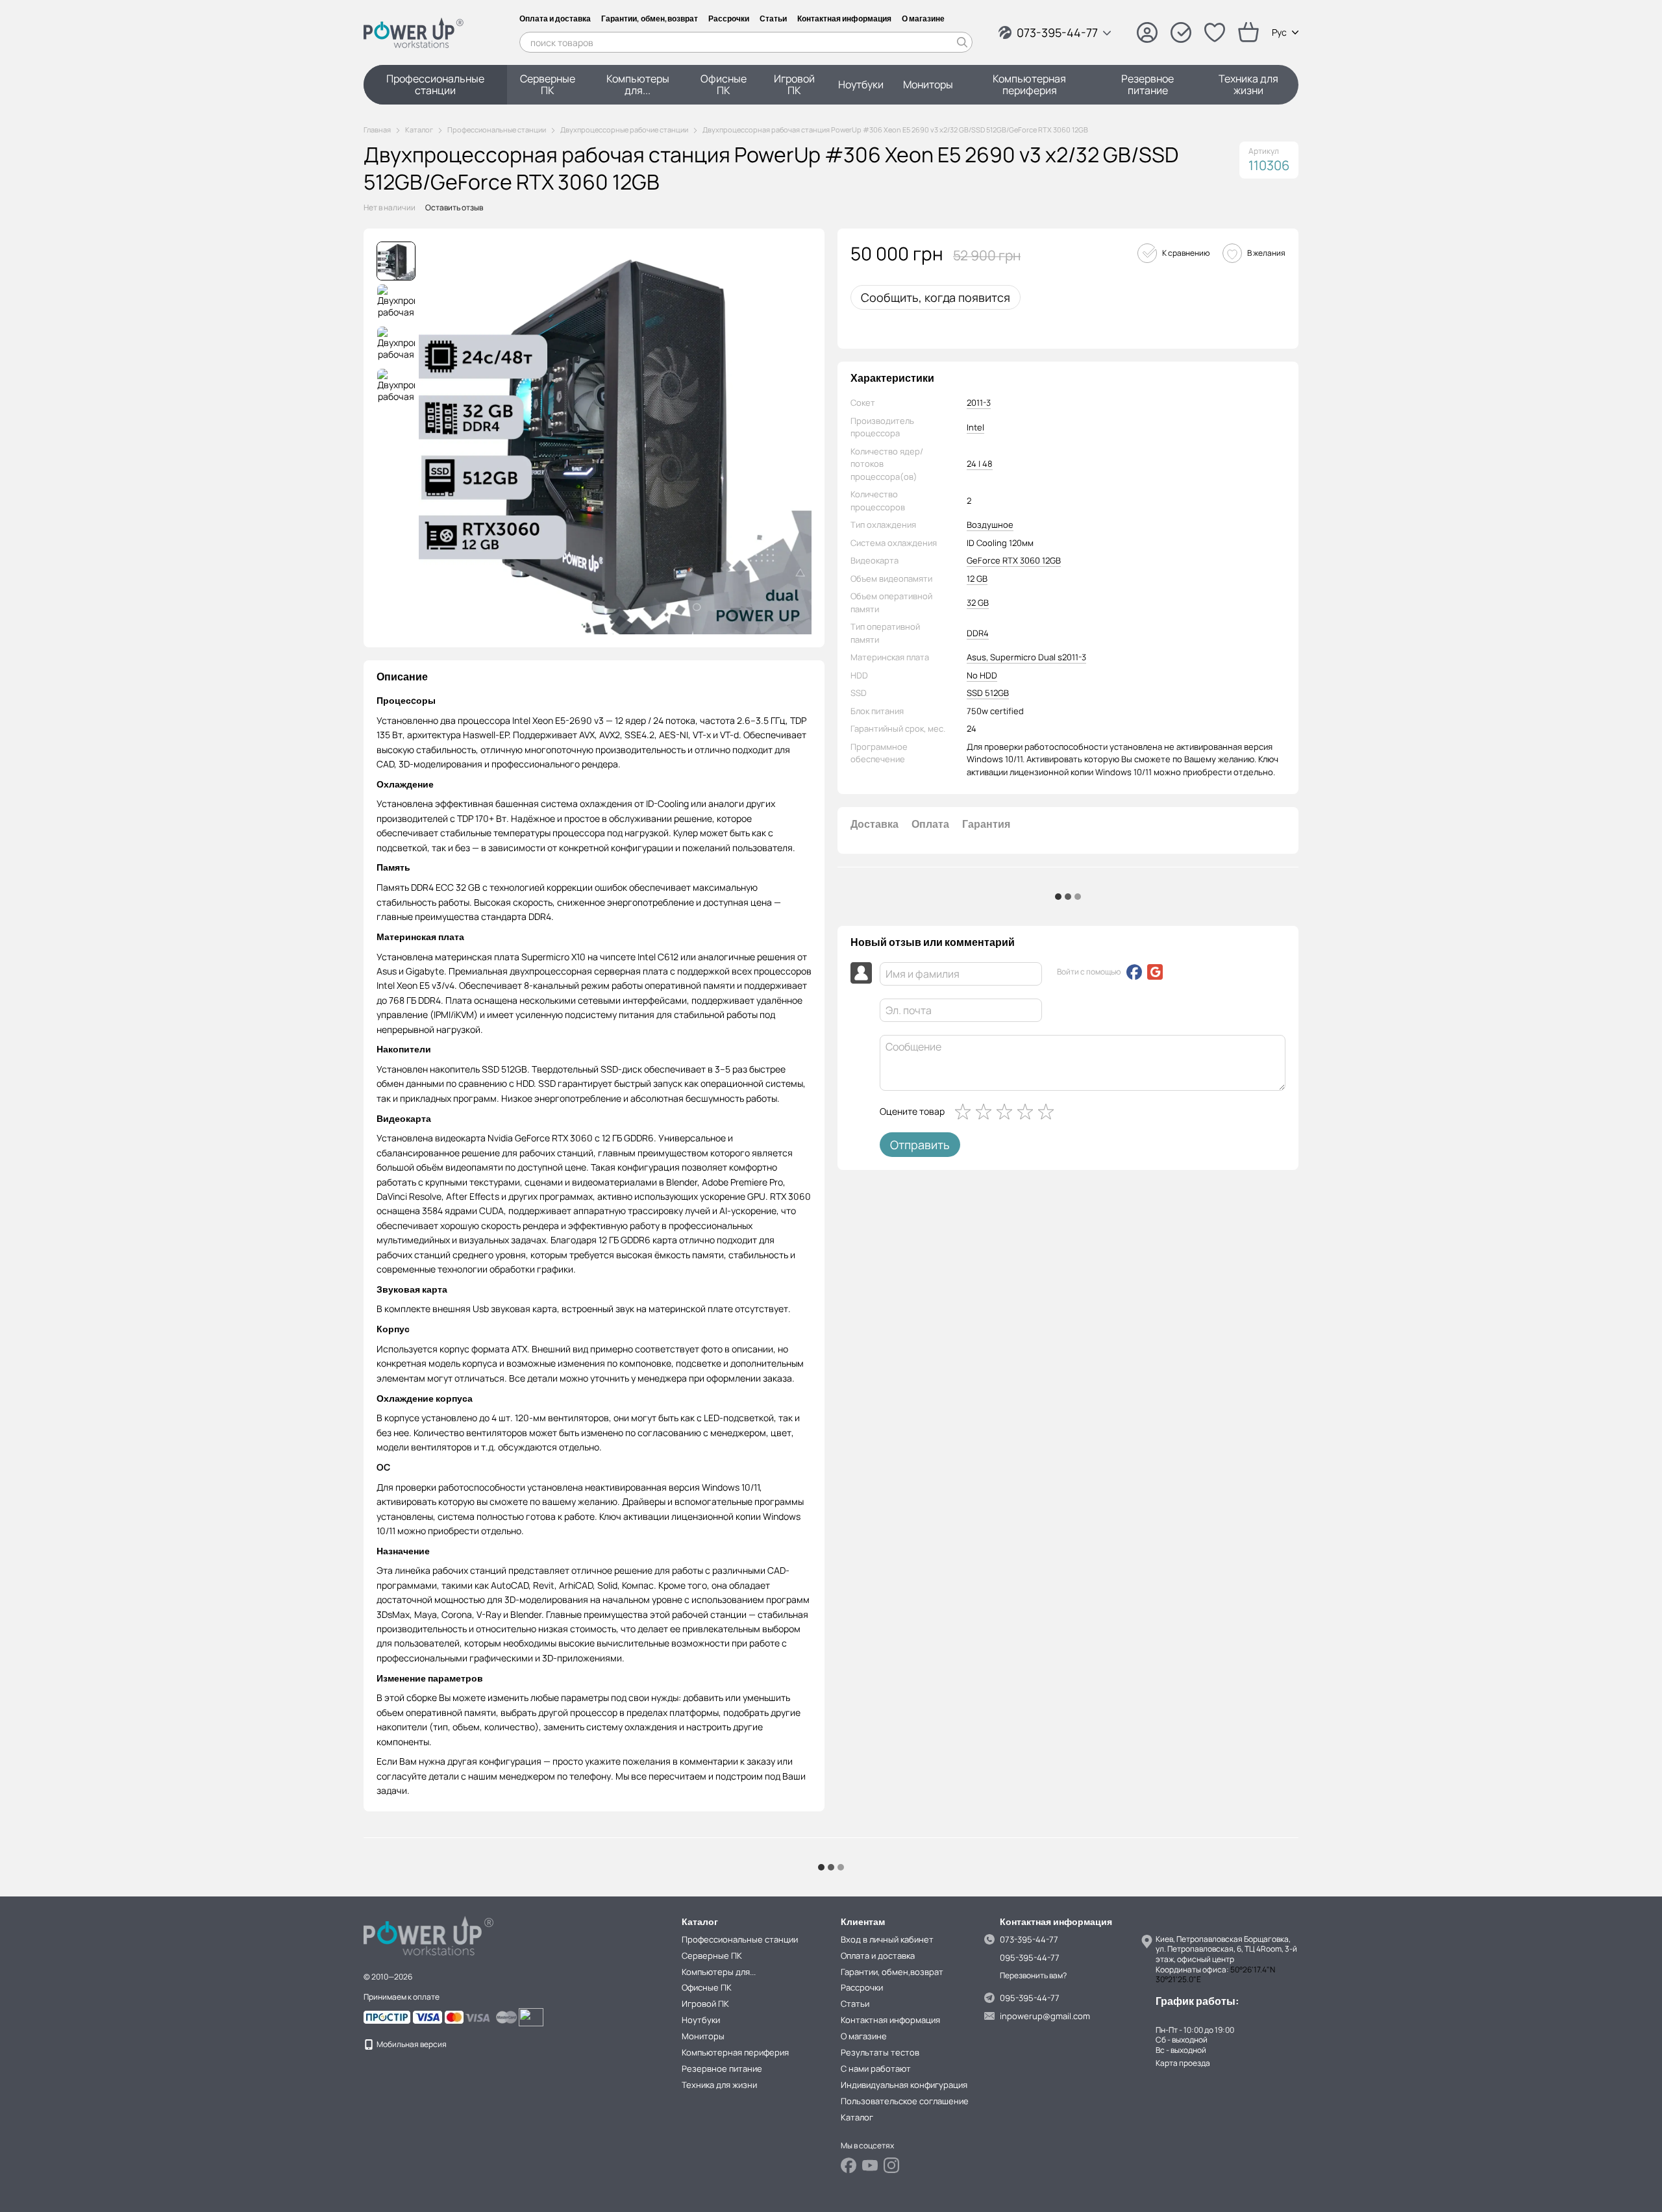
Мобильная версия (411, 2044)
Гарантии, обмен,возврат (650, 19)
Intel (975, 427)
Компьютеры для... (638, 84)
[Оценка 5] (1048, 1112)
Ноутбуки (861, 84)
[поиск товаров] (962, 42)
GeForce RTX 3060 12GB (1014, 560)
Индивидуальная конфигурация (904, 2085)
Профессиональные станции (435, 84)
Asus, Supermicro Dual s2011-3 (1026, 657)
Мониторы (928, 84)
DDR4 (978, 633)
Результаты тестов (880, 2052)
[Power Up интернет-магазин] (428, 1934)
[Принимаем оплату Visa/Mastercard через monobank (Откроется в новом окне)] (491, 2016)
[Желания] (1215, 32)
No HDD (982, 675)
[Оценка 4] (1028, 1112)
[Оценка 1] (965, 1112)
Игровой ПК (794, 84)
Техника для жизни (1248, 84)
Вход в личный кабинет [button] (887, 1939)
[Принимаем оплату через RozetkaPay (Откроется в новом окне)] (414, 2016)
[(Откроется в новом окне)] (531, 2016)
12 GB (977, 578)
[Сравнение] (1181, 32)
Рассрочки (729, 19)
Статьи (773, 19)
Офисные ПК (724, 84)
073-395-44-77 (1057, 32)
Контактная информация (844, 19)
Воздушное (990, 525)
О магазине (923, 19)
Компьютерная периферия (1029, 84)
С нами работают (876, 2069)
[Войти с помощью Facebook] (1134, 972)
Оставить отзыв (454, 207)
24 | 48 (980, 464)
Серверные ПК (548, 84)
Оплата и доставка (555, 19)
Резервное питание (1147, 84)
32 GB (978, 603)
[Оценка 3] (1007, 1112)
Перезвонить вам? (1033, 1976)
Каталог (857, 2117)
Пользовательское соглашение (905, 2101)
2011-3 (979, 403)
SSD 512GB (988, 693)
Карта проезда (1183, 2063)
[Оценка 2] (986, 1112)
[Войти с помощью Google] (1155, 972)
